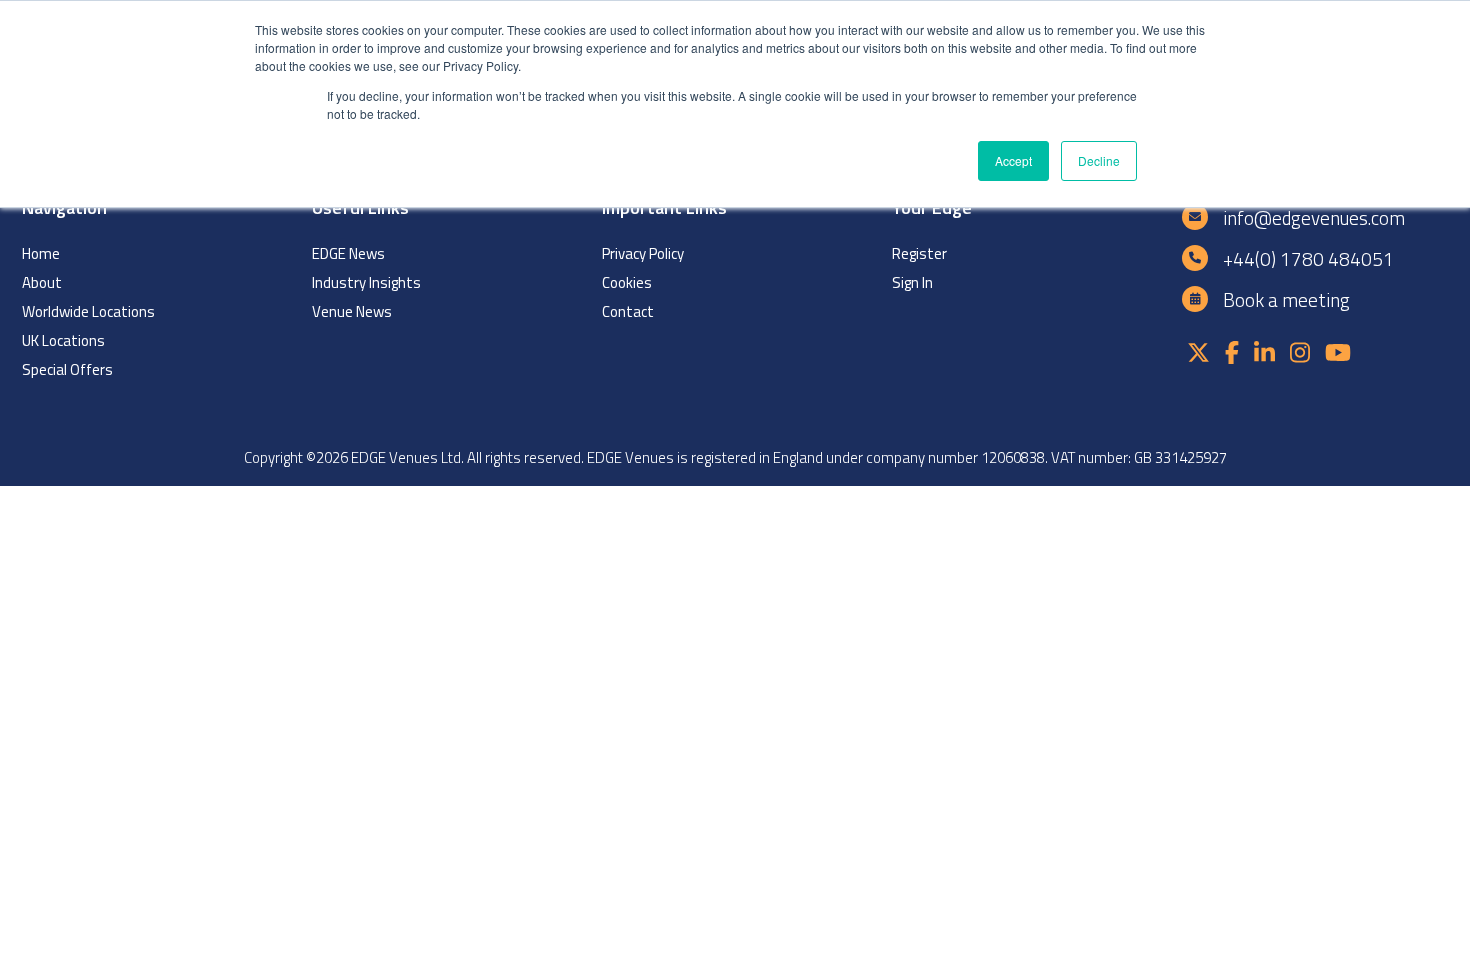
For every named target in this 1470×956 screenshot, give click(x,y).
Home (41, 253)
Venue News (352, 311)
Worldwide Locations (88, 311)
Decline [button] (1099, 160)
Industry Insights (366, 282)
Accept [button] (1013, 160)
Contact (628, 311)
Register (919, 253)
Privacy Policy (643, 253)
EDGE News (348, 253)
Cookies (627, 282)
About (42, 282)
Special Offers (67, 369)
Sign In (912, 282)
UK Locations (63, 340)
